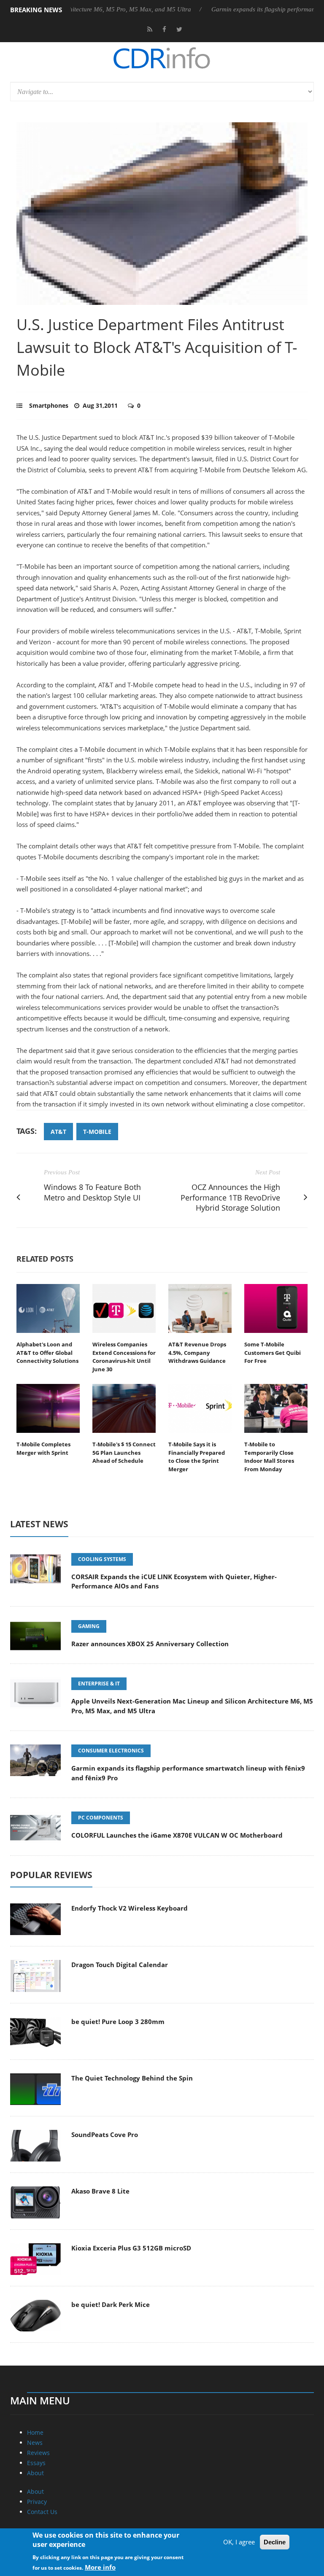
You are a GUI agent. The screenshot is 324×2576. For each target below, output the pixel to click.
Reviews (38, 2453)
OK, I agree (239, 2542)
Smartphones (49, 405)
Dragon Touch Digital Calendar (120, 1965)
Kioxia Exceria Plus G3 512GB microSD (131, 2248)
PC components (101, 1818)
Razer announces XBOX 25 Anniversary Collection (150, 1644)
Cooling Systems (102, 1559)
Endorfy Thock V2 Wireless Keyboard (130, 1908)
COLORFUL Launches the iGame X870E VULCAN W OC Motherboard (177, 1835)
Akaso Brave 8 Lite (100, 2191)
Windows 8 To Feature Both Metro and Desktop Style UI (92, 1192)
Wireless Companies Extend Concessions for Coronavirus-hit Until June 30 (124, 1357)
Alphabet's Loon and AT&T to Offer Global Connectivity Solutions (47, 1353)
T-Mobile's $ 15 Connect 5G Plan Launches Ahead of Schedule (124, 1452)
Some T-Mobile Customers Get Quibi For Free (273, 1353)
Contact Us (42, 2512)
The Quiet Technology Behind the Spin (132, 2078)
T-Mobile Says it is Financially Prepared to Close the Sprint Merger (197, 1457)
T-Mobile (97, 1132)
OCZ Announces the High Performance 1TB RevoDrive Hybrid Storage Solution (230, 1198)
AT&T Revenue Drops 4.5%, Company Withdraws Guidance (197, 1353)
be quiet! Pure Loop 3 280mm (118, 2022)
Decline (275, 2542)
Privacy (37, 2502)
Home (35, 2432)
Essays (36, 2463)
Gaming (89, 1626)
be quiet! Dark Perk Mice (111, 2304)
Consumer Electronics (111, 1751)
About (35, 2473)
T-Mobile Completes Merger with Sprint (43, 1448)
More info (100, 2567)
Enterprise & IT (99, 1684)
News (35, 2443)
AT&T (58, 1132)
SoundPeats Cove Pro (105, 2135)
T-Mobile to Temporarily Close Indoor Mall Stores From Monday (269, 1457)
